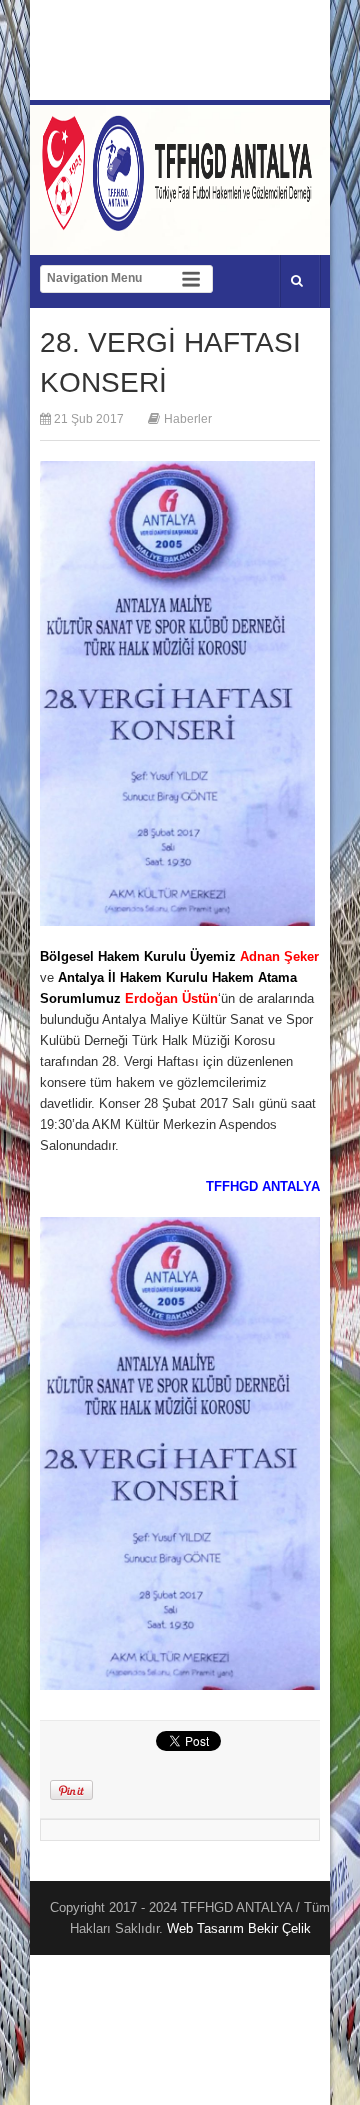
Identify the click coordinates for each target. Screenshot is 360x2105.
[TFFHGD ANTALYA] (180, 219)
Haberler (188, 419)
